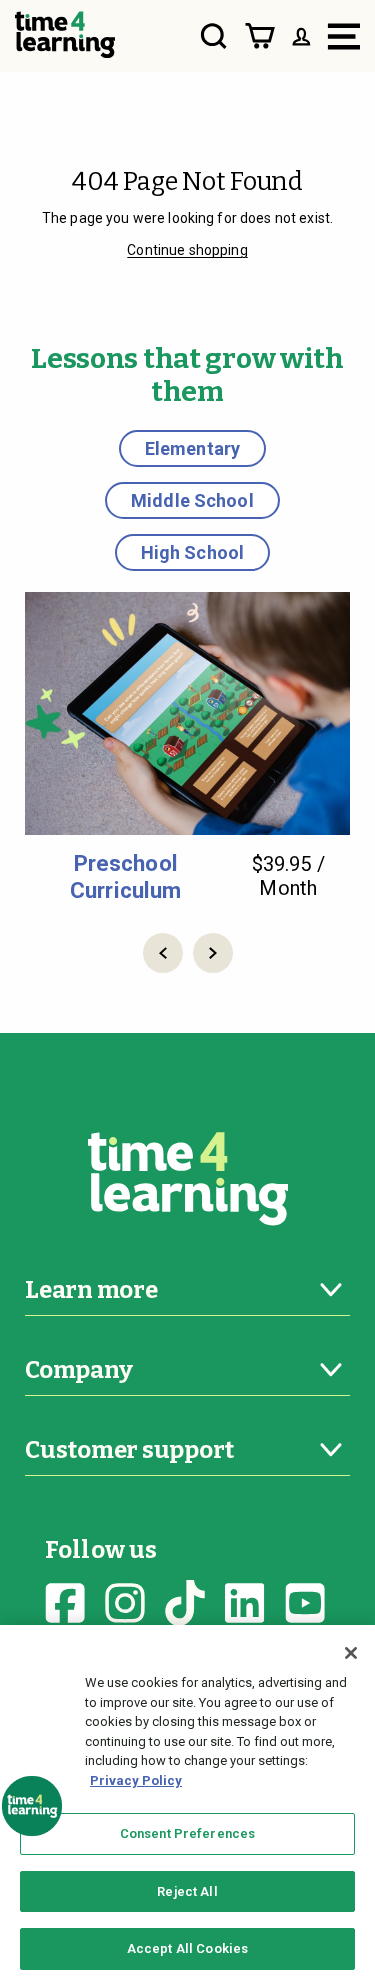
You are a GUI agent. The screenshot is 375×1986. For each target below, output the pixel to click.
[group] (187, 747)
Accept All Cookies (187, 1948)
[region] (187, 1805)
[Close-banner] (351, 1653)
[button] (163, 953)
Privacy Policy (136, 1780)
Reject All (187, 1891)
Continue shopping (187, 250)
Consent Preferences (187, 1833)
